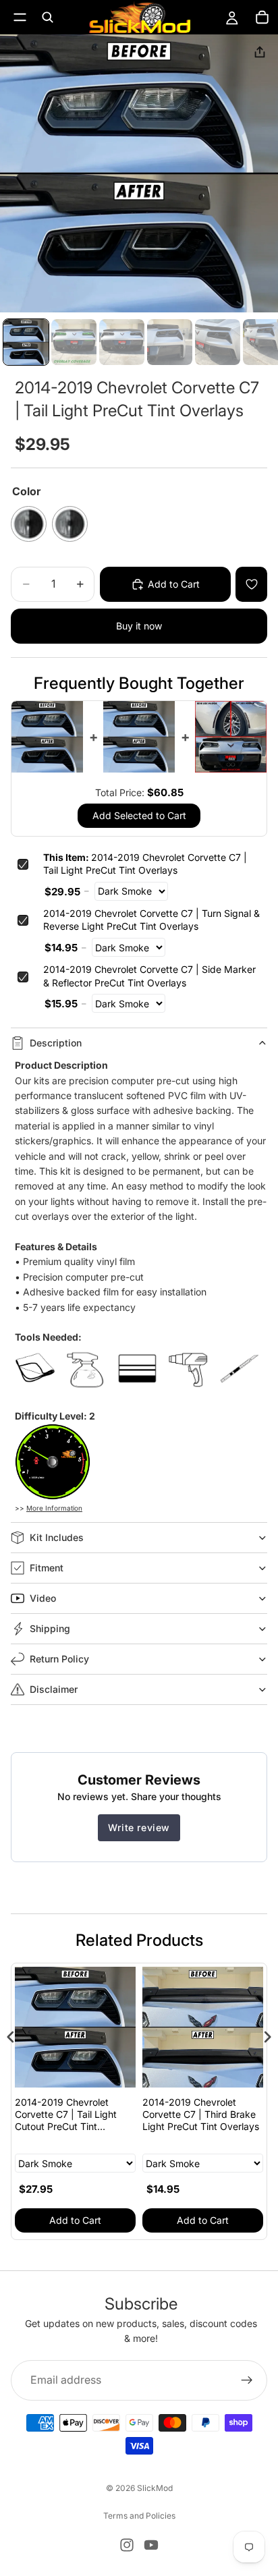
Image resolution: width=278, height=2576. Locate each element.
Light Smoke (70, 524)
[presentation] (11, 2037)
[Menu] (20, 17)
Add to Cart (75, 2220)
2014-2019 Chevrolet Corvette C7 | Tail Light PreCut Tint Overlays (145, 864)
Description (56, 1043)
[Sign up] (247, 2380)
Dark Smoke (29, 524)
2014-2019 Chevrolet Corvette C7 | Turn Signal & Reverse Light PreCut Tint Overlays (151, 920)
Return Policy (59, 1659)
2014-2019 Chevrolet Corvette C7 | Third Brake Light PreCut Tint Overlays (201, 2114)
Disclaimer (54, 1689)
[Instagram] (127, 2545)
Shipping (50, 1628)
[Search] (47, 18)
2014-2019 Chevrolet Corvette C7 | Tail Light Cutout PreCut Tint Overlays (66, 2115)
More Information (54, 1508)
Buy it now (139, 626)
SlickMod (155, 2488)
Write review (139, 1827)
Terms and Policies (139, 2516)
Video (43, 1598)
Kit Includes (57, 1537)
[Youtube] (151, 2545)
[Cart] (262, 18)
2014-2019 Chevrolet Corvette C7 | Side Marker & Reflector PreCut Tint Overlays (149, 976)
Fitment (47, 1568)
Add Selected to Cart (139, 815)
